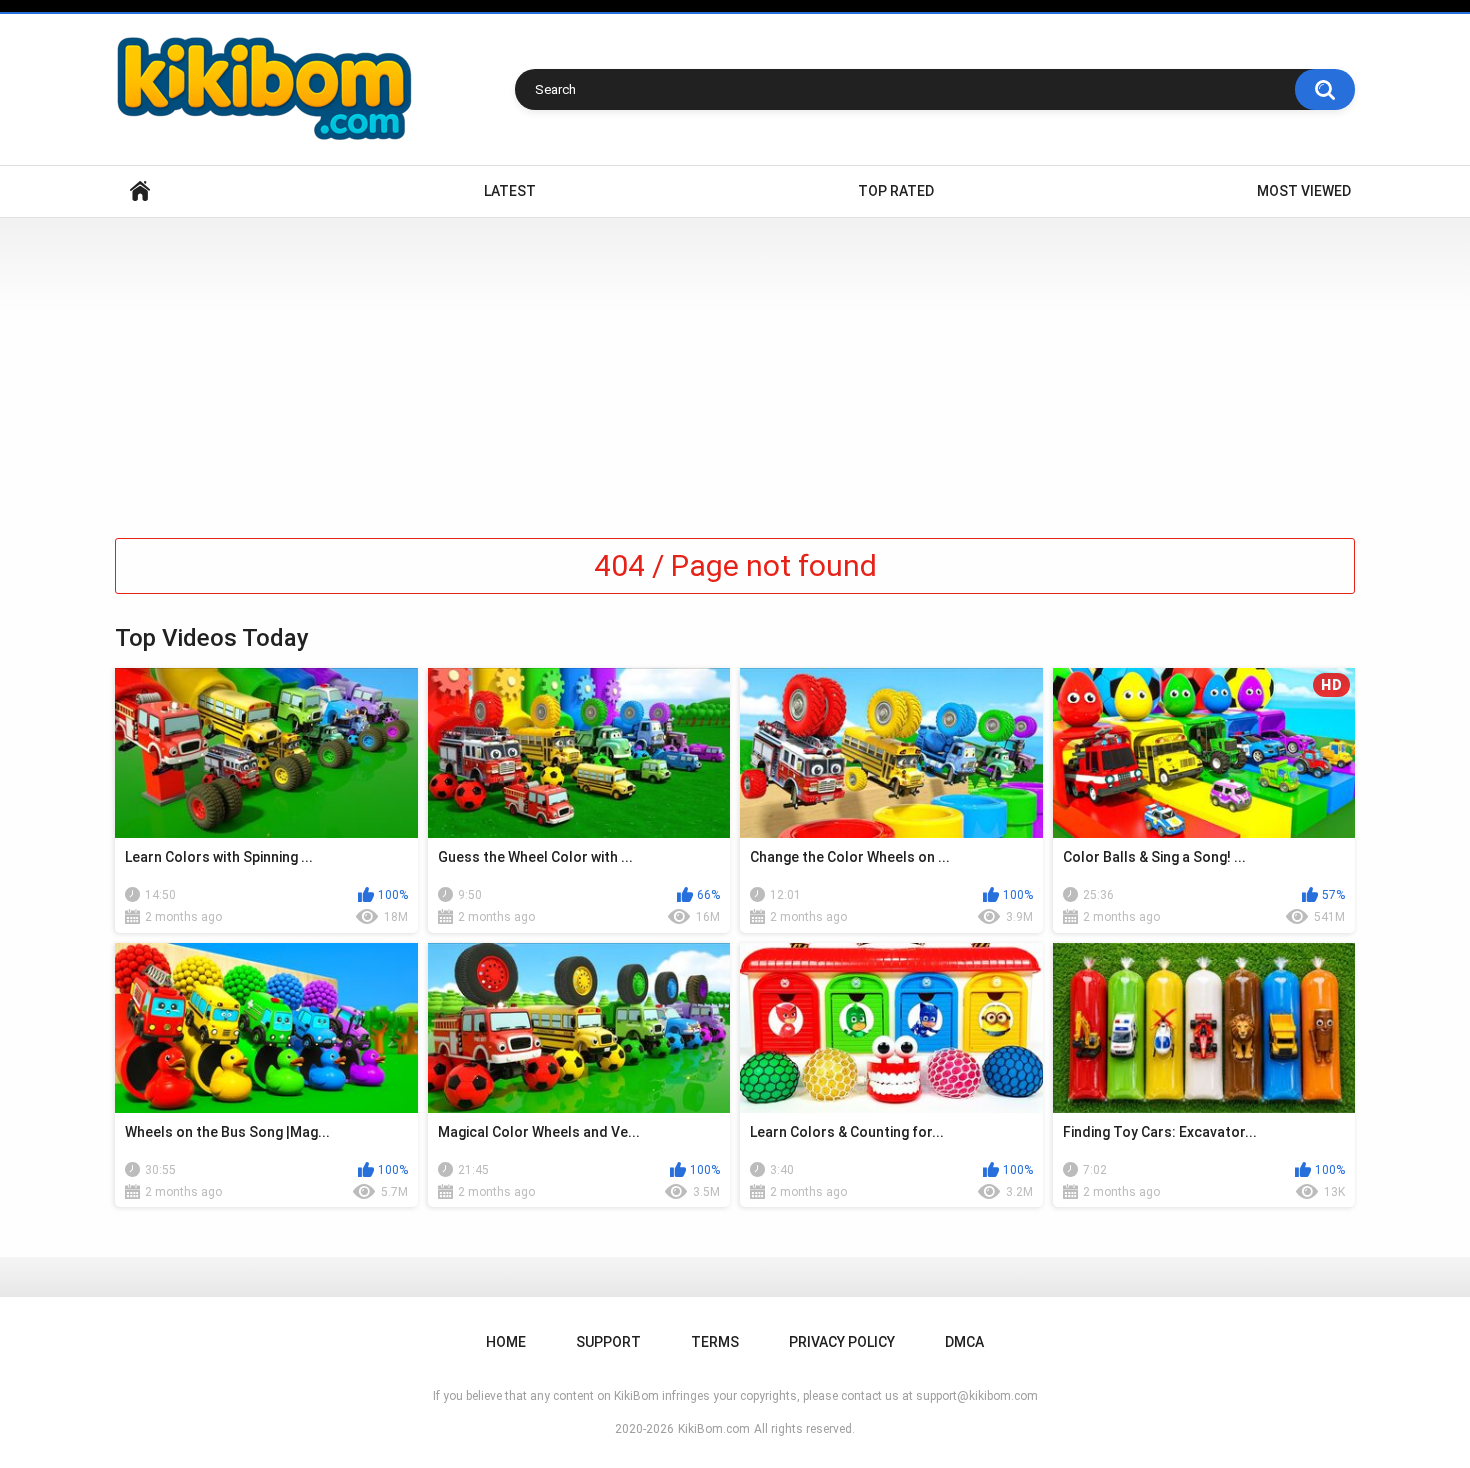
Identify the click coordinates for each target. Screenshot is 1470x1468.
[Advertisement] (735, 368)
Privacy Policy (842, 1342)
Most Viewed (1304, 191)
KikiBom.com (714, 1429)
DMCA (964, 1342)
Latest (510, 191)
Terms (715, 1342)
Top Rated (896, 191)
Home (140, 191)
